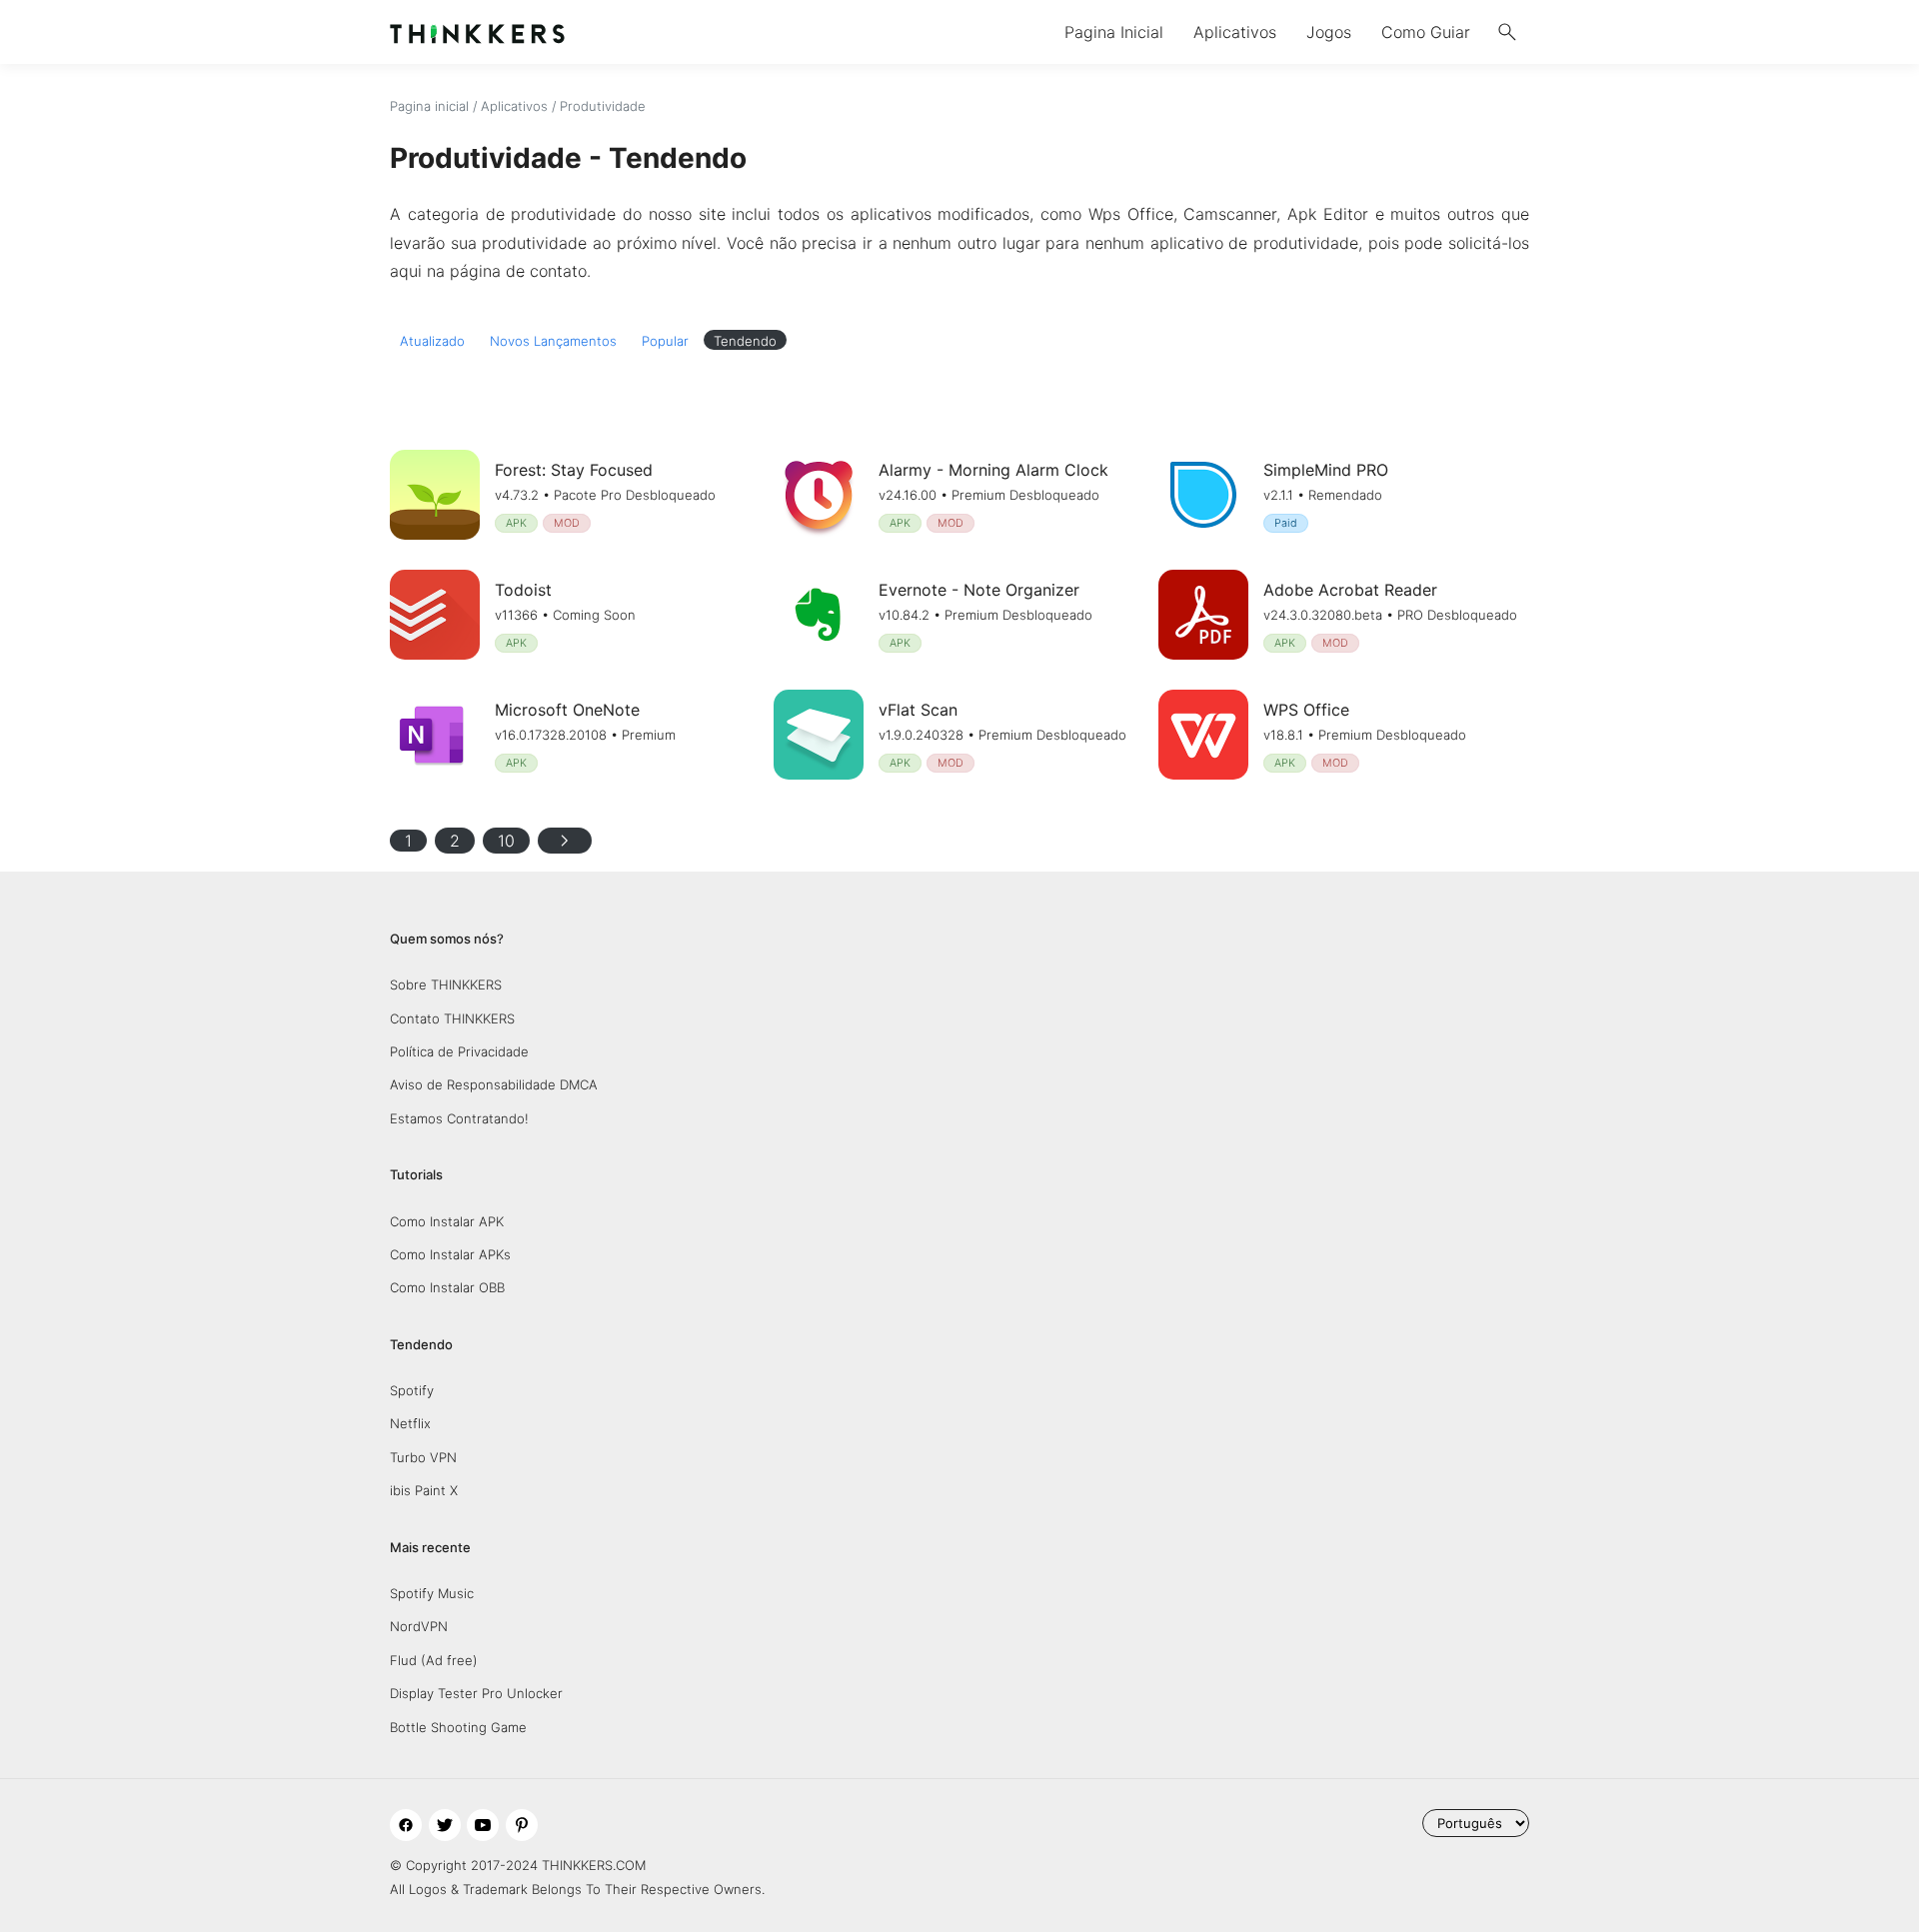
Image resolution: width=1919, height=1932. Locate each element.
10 (506, 841)
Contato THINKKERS (452, 1018)
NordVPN (419, 1626)
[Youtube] (483, 1825)
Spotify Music (432, 1593)
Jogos (1329, 32)
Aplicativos (1235, 32)
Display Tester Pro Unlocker (476, 1693)
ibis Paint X (424, 1490)
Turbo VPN (423, 1457)
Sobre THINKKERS (446, 984)
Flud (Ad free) (434, 1660)
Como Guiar (1426, 32)
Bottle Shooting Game (458, 1727)
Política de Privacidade (459, 1051)
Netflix (410, 1423)
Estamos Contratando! (459, 1118)
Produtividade (603, 106)
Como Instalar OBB (447, 1287)
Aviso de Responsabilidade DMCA (494, 1084)
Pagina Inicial (1114, 32)
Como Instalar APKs (450, 1254)
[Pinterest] (522, 1825)
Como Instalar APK (447, 1221)
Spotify (412, 1390)
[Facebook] (406, 1825)
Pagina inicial (429, 106)
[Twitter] (445, 1825)
